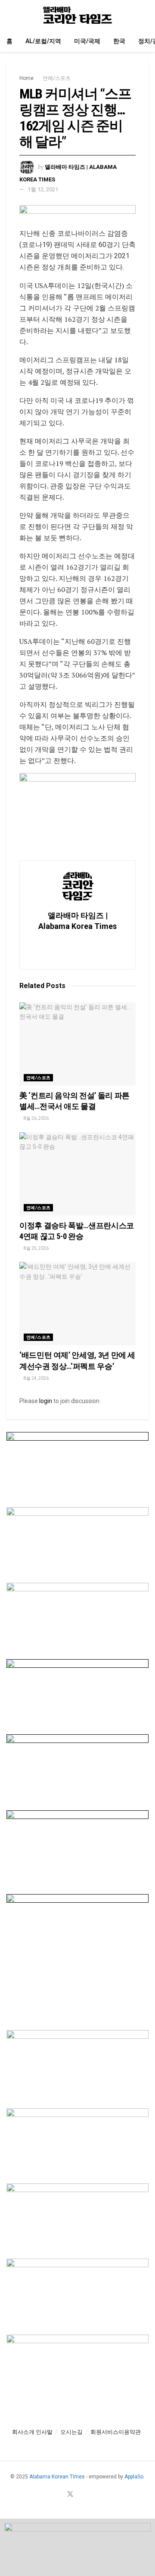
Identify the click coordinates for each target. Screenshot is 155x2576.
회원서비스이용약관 (116, 2432)
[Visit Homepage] (77, 15)
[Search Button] (145, 15)
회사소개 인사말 (32, 2432)
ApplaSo (134, 2477)
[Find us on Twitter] (70, 2495)
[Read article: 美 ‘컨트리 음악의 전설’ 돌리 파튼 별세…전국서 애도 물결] (77, 1044)
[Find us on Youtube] (81, 2495)
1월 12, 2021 (43, 189)
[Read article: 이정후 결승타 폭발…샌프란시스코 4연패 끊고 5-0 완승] (77, 1174)
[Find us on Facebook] (59, 2495)
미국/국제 (87, 41)
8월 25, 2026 (36, 1248)
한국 (119, 41)
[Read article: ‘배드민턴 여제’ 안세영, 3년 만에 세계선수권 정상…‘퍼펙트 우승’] (77, 1304)
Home (26, 78)
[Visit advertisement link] (77, 216)
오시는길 (71, 2432)
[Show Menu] (10, 15)
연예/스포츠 (57, 78)
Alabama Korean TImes (57, 2477)
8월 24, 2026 (36, 1378)
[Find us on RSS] (91, 2495)
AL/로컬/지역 (43, 41)
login (46, 1401)
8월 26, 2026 (36, 1118)
